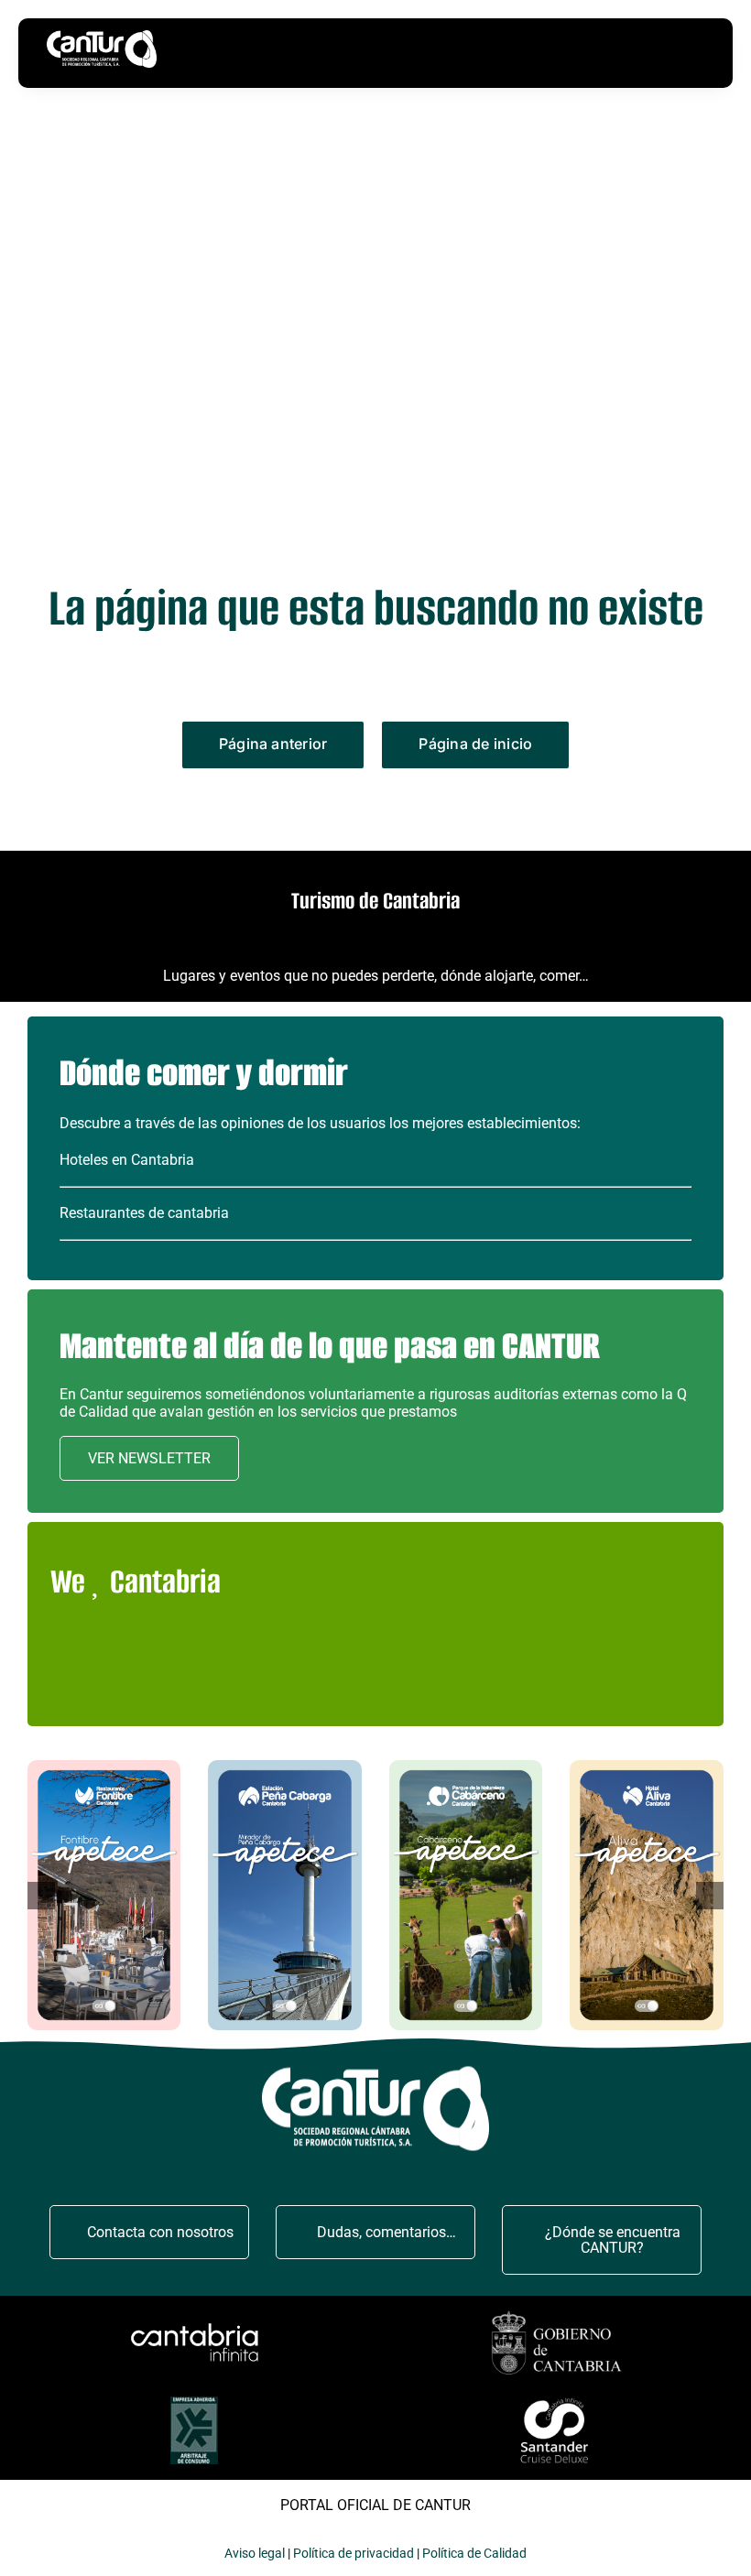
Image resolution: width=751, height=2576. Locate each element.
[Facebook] (296, 1680)
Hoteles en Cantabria (127, 1160)
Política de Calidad (474, 2553)
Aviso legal (255, 2553)
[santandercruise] (557, 2399)
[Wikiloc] (250, 1680)
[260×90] (194, 2326)
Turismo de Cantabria (375, 901)
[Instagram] (390, 1680)
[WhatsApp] (483, 1680)
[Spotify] (530, 1680)
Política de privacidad (354, 2553)
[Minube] (203, 1680)
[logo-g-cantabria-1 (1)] (557, 2314)
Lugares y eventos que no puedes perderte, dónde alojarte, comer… (376, 976)
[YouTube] (436, 1680)
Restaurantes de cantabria (144, 1213)
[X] (343, 1680)
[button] (41, 1896)
